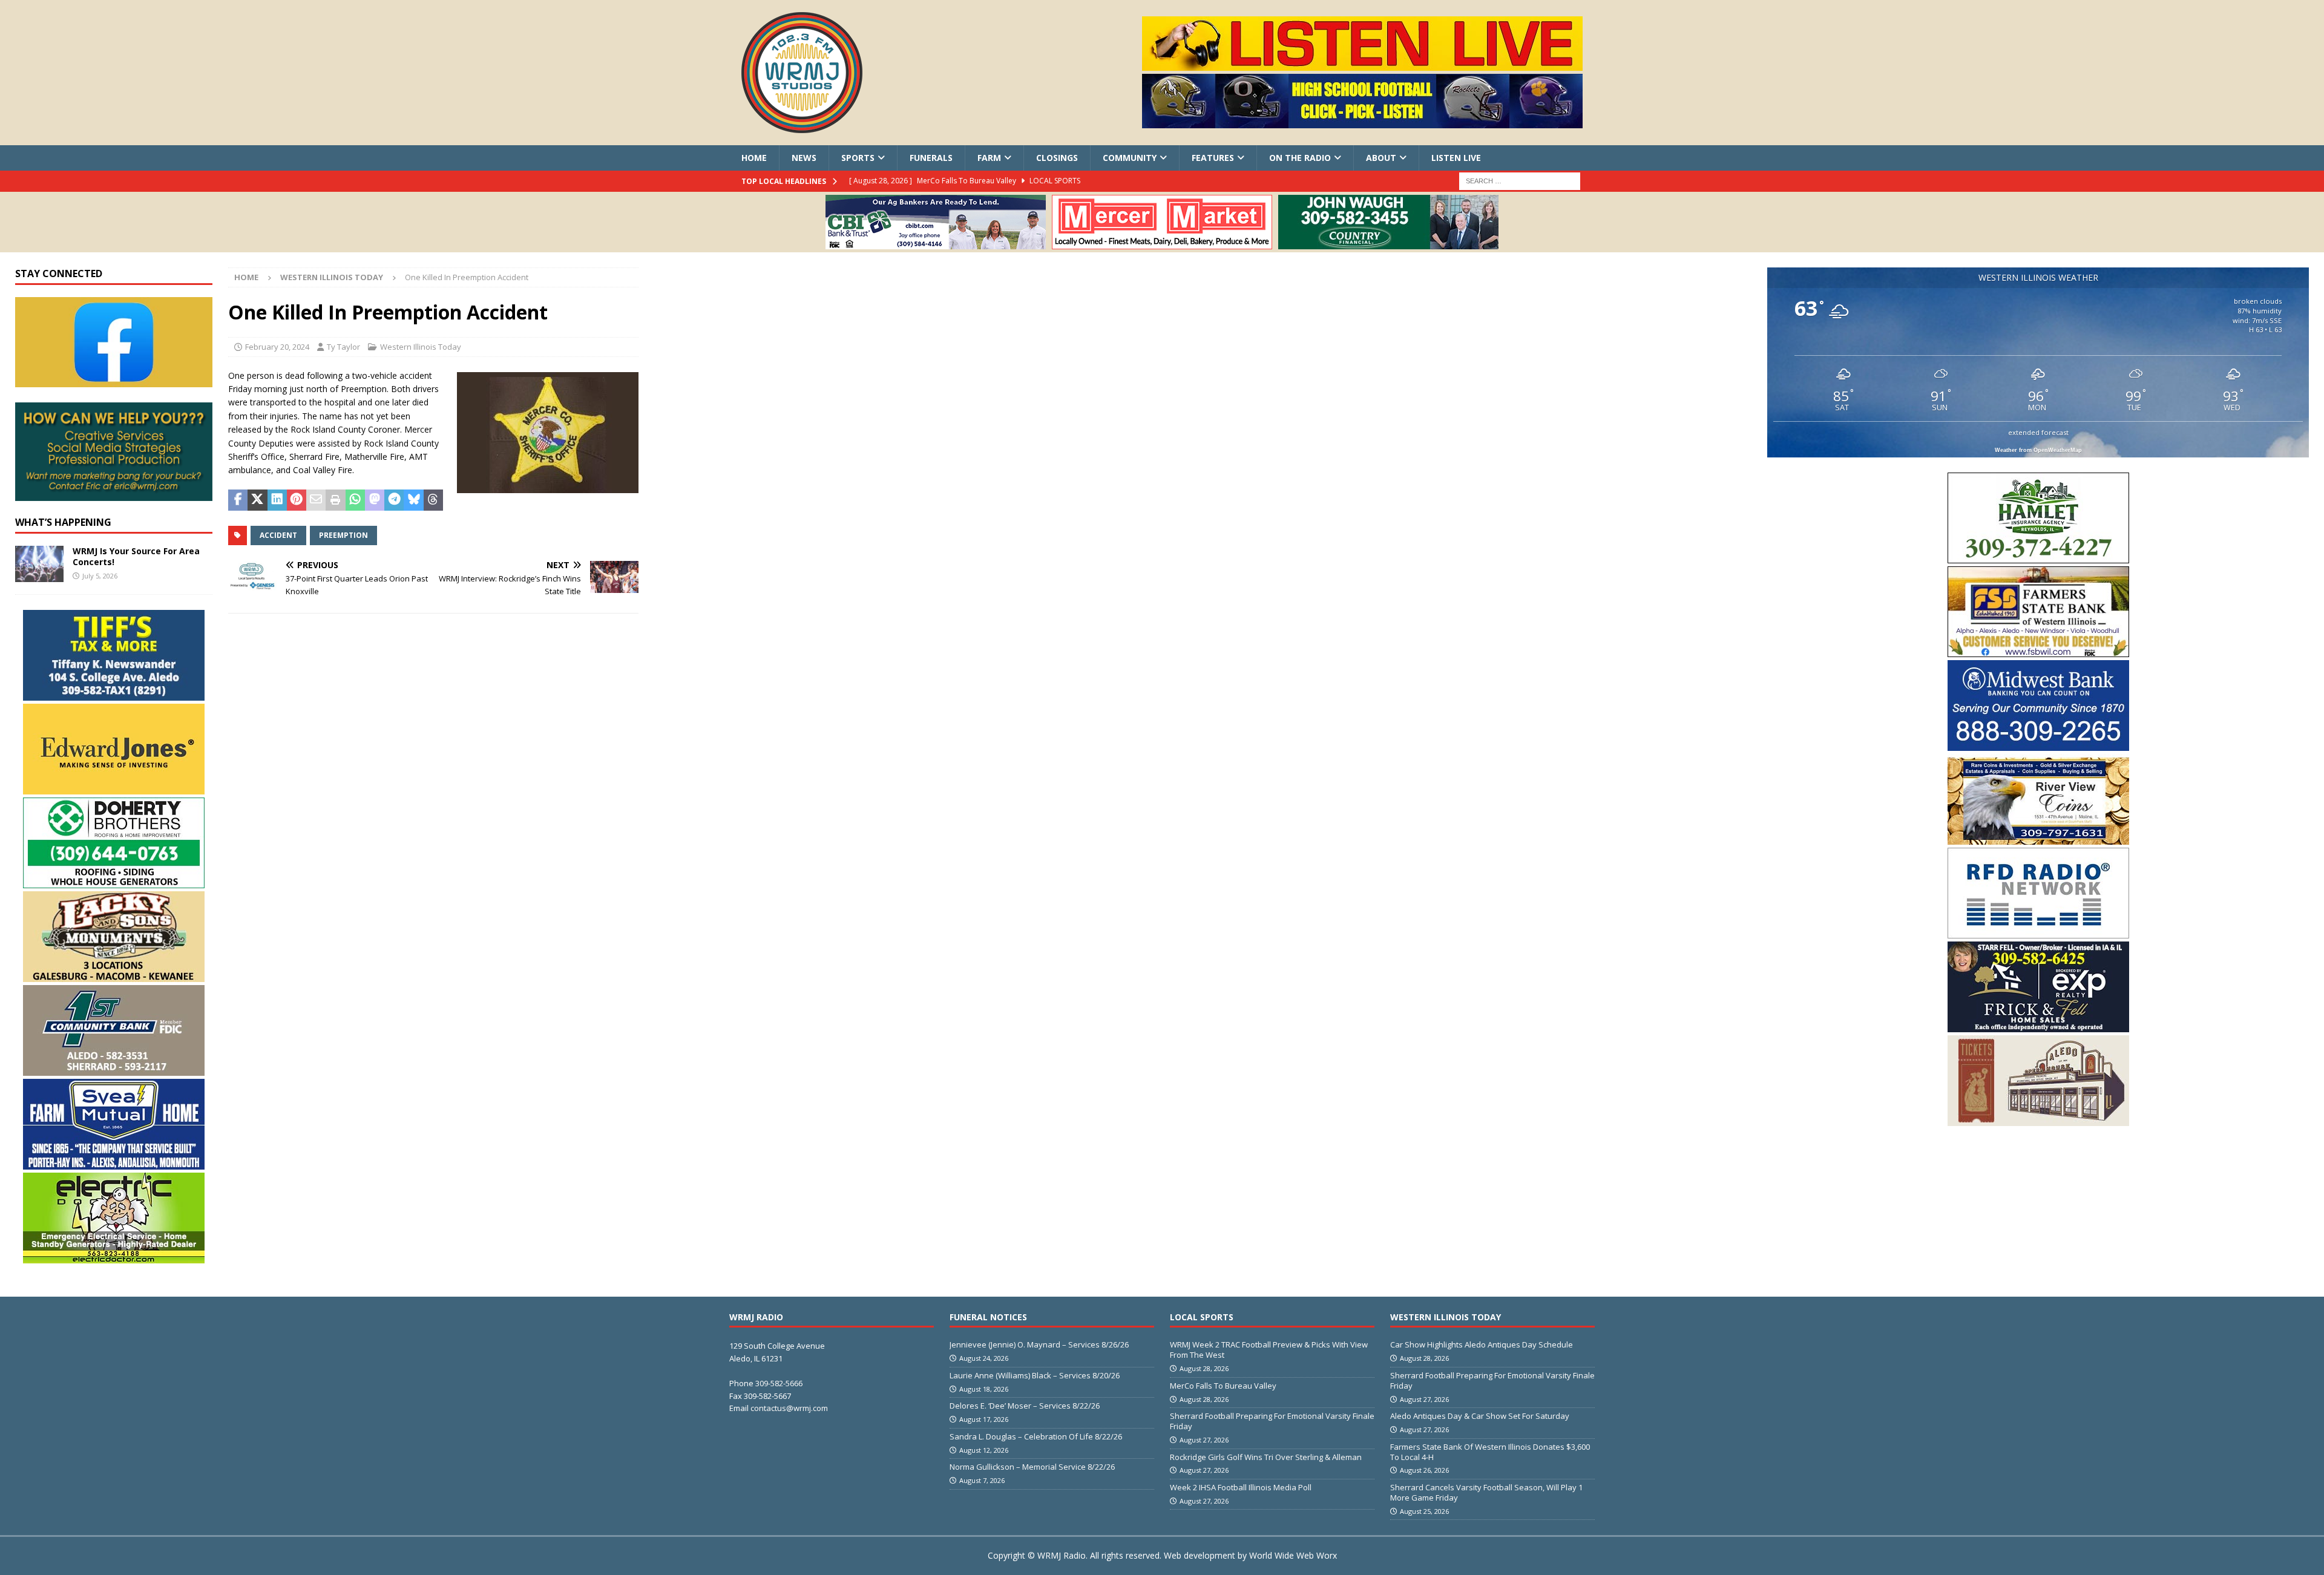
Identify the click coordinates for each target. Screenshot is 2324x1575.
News (804, 158)
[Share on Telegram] (394, 500)
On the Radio (1300, 158)
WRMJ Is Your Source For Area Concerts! (136, 556)
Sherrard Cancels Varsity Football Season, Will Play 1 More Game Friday (1486, 1492)
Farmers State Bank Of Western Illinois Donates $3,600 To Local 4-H (1490, 1452)
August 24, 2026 (984, 1358)
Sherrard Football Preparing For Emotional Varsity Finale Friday (1272, 1421)
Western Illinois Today (421, 347)
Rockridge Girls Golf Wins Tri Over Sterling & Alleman (1266, 1457)
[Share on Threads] (433, 500)
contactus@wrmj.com (789, 1408)
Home (754, 158)
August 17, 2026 (984, 1419)
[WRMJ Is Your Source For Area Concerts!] (39, 564)
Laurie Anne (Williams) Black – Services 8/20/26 (1035, 1375)
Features (1213, 158)
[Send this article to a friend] (316, 500)
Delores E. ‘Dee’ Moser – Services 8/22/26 (1025, 1406)
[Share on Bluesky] (413, 500)
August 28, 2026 (1204, 1368)
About (1381, 158)
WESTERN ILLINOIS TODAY (1446, 1317)
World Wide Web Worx (1293, 1555)
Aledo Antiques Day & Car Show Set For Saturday (1480, 1416)
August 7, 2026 (982, 1480)
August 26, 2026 (1424, 1470)
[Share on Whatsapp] (355, 500)
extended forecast (2038, 432)
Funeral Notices (988, 1317)
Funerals (931, 158)
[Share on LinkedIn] (277, 500)
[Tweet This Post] (257, 500)
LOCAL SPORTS (1202, 1317)
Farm (989, 158)
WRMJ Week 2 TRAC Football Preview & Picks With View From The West (1269, 1350)
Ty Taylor (343, 347)
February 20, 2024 (277, 347)
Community (1130, 158)
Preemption (343, 535)
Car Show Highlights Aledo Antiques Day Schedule (1482, 1344)
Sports (858, 158)
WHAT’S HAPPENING (63, 522)
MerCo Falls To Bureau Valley (1223, 1386)
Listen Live (1456, 158)
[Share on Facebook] (238, 500)
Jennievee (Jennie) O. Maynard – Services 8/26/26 (1039, 1344)
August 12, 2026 (984, 1450)
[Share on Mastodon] (375, 500)
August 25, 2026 (1424, 1511)
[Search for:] (1520, 181)
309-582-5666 (779, 1383)
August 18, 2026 (984, 1389)
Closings (1057, 158)
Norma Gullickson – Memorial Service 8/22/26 (1032, 1467)
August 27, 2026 (1204, 1440)
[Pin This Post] (297, 500)
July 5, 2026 (100, 576)
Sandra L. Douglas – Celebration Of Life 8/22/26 (1036, 1436)
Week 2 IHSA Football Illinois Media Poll (1241, 1487)
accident (278, 535)
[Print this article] (335, 500)
